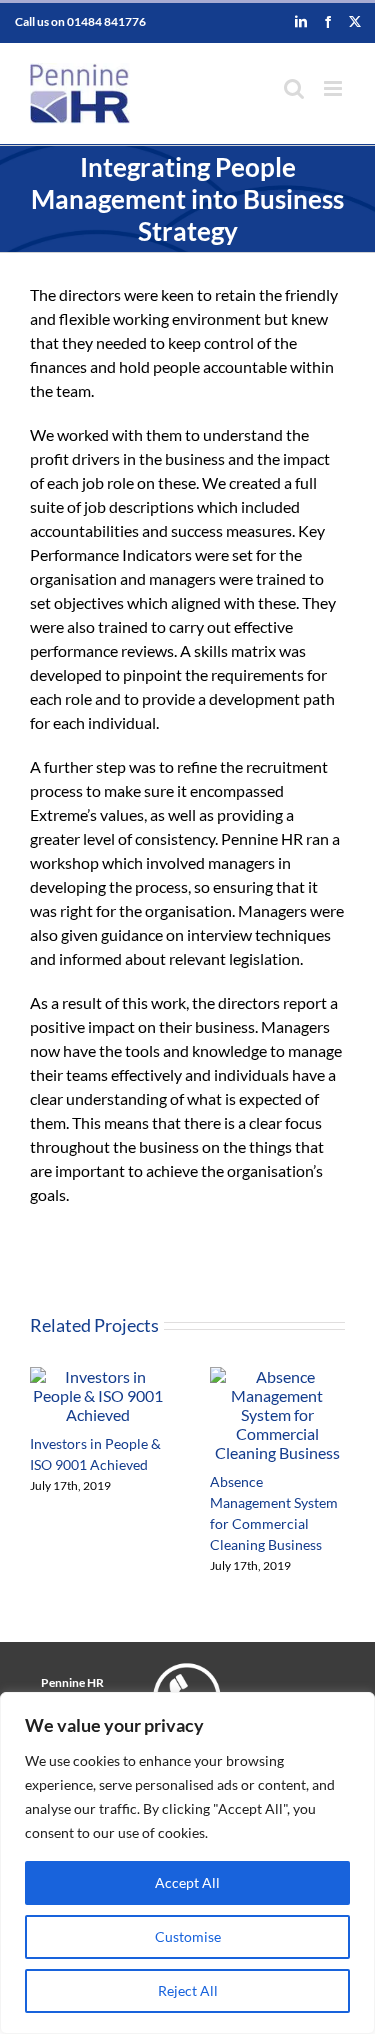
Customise (188, 1936)
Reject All (188, 1990)
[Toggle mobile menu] (334, 88)
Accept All (187, 1882)
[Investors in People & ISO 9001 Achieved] (98, 1376)
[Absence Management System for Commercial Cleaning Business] (278, 1376)
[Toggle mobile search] (294, 88)
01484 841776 (106, 21)
